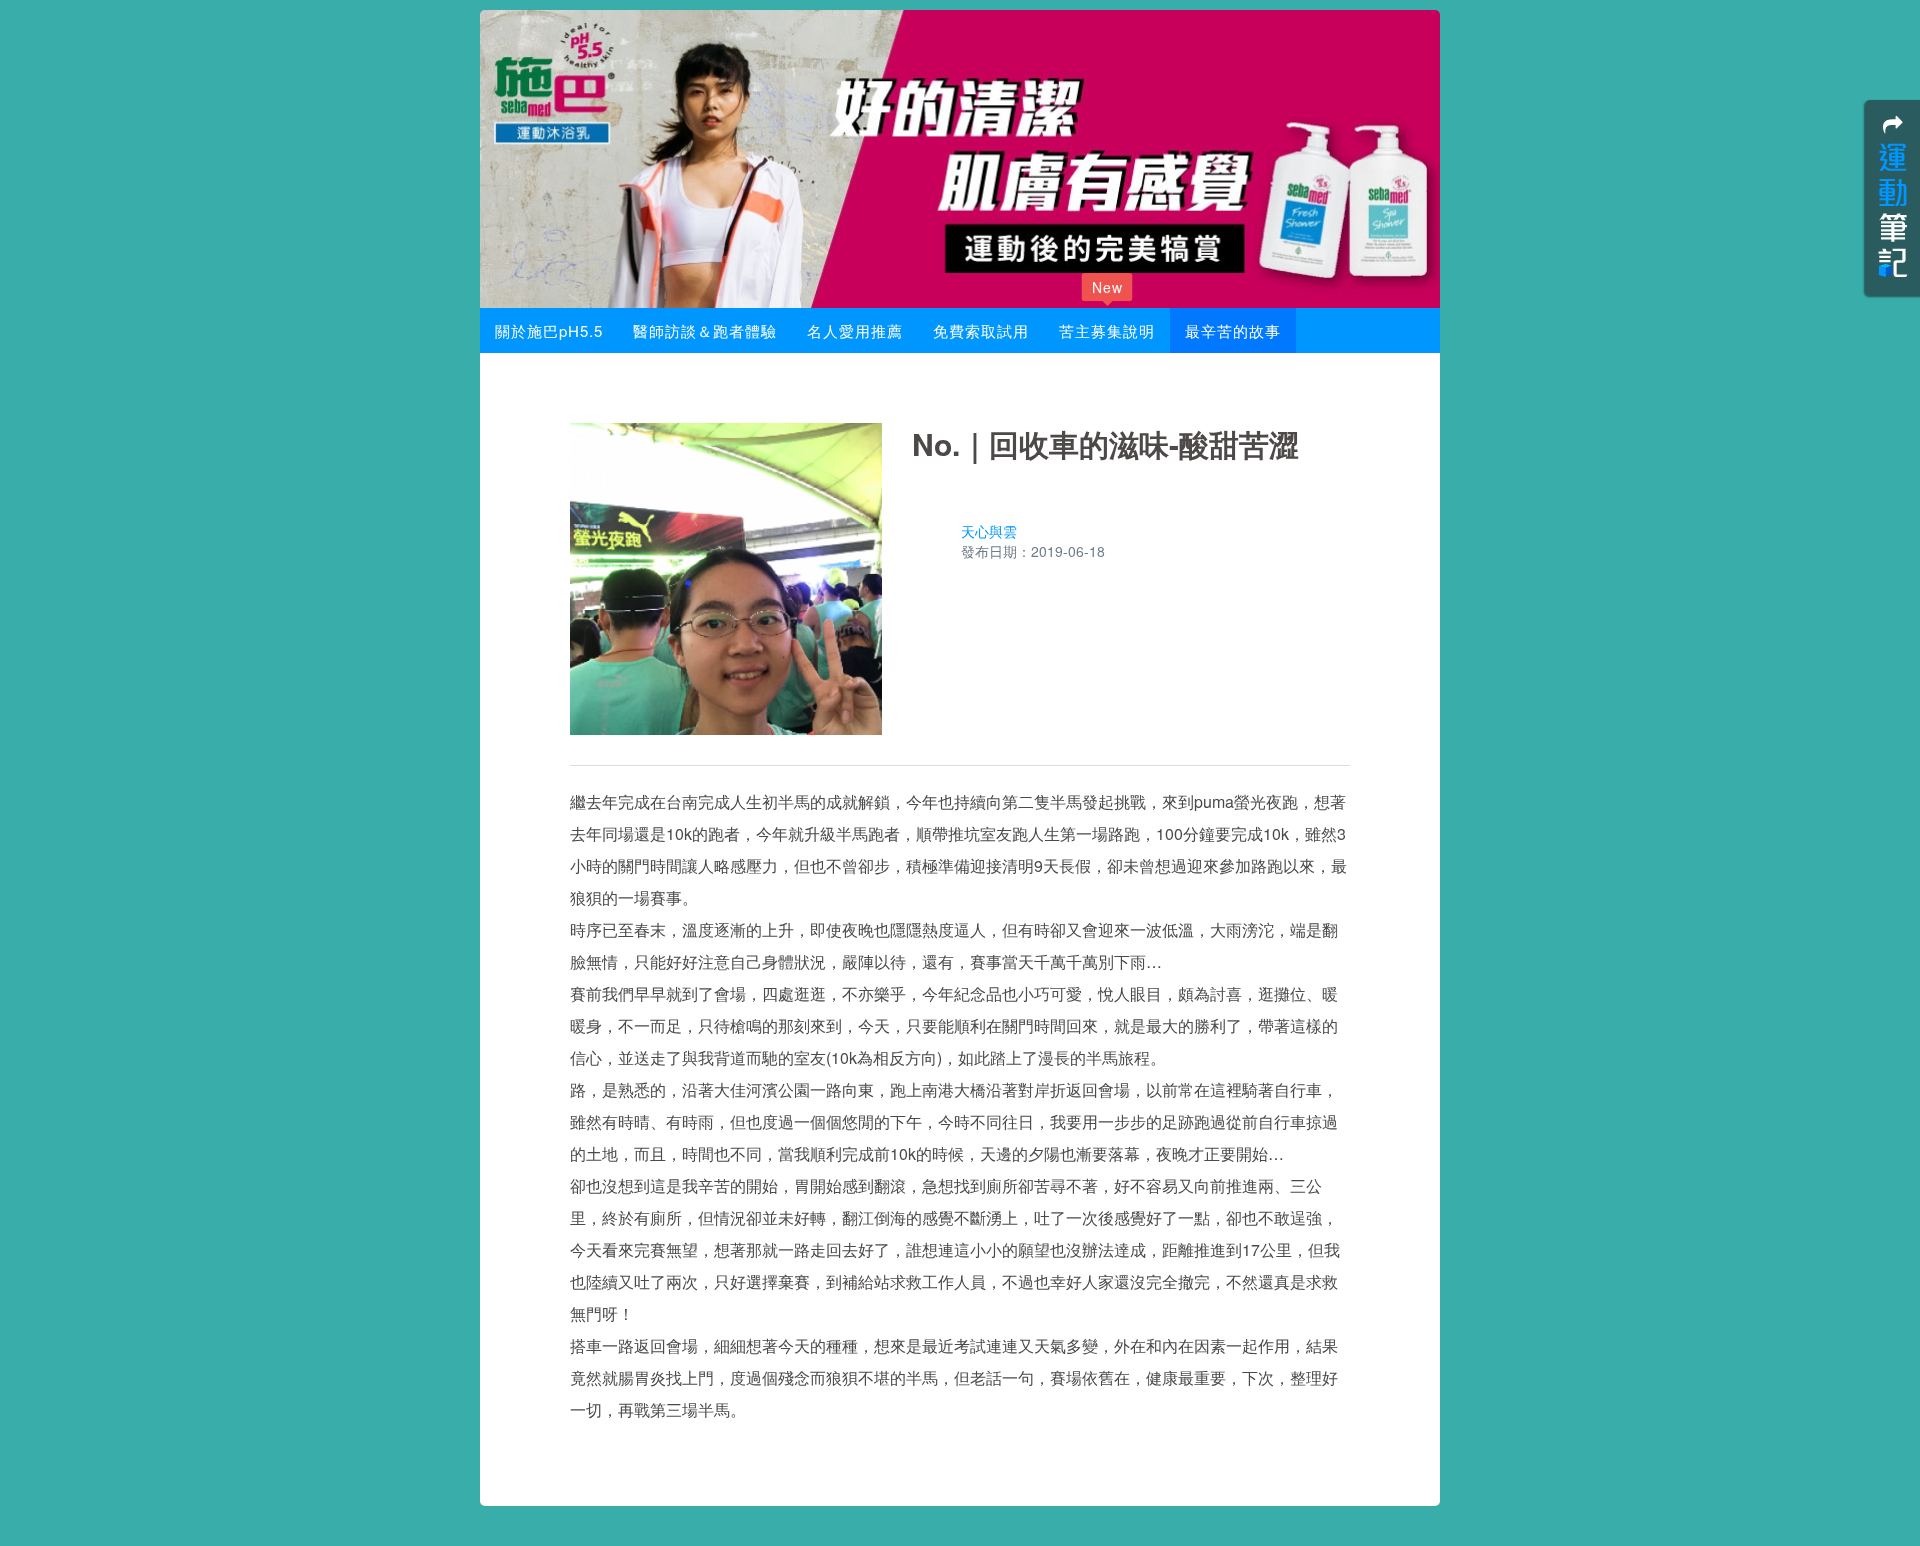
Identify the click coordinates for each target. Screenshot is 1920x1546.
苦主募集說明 (1107, 324)
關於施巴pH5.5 (549, 330)
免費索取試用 (981, 330)
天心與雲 (989, 531)
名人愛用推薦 (855, 330)
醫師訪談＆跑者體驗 (705, 330)
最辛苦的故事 (1233, 330)
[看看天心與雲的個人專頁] (932, 542)
